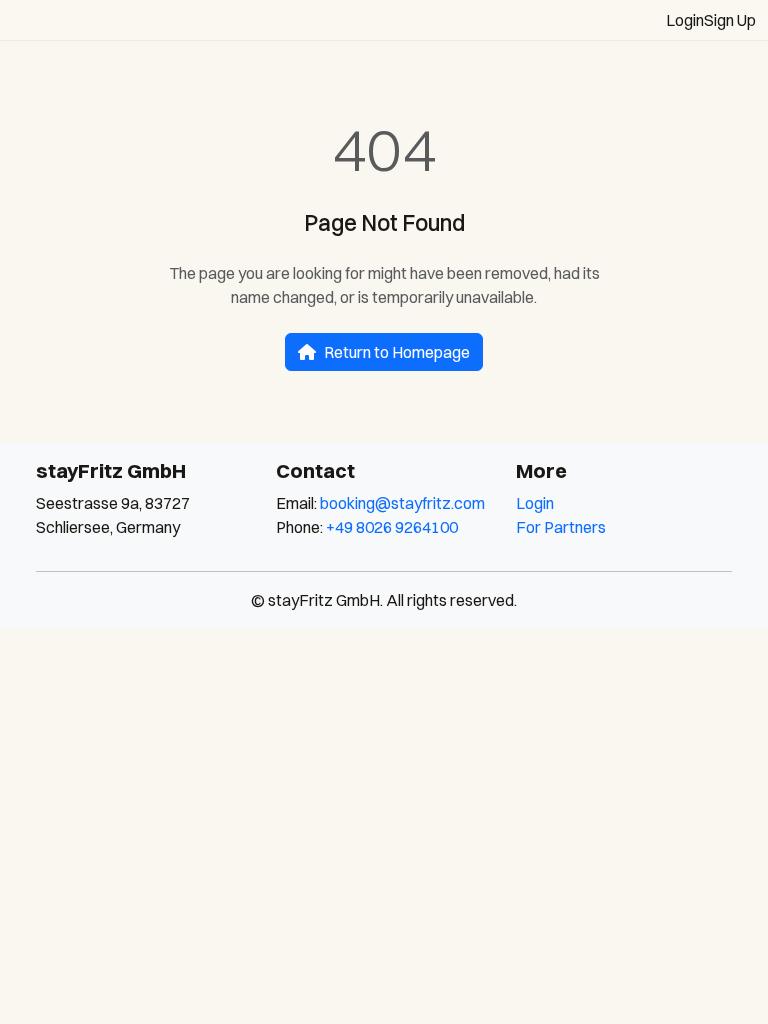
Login (685, 20)
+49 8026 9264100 (392, 527)
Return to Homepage (397, 352)
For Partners (561, 527)
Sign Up (730, 20)
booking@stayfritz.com (402, 503)
